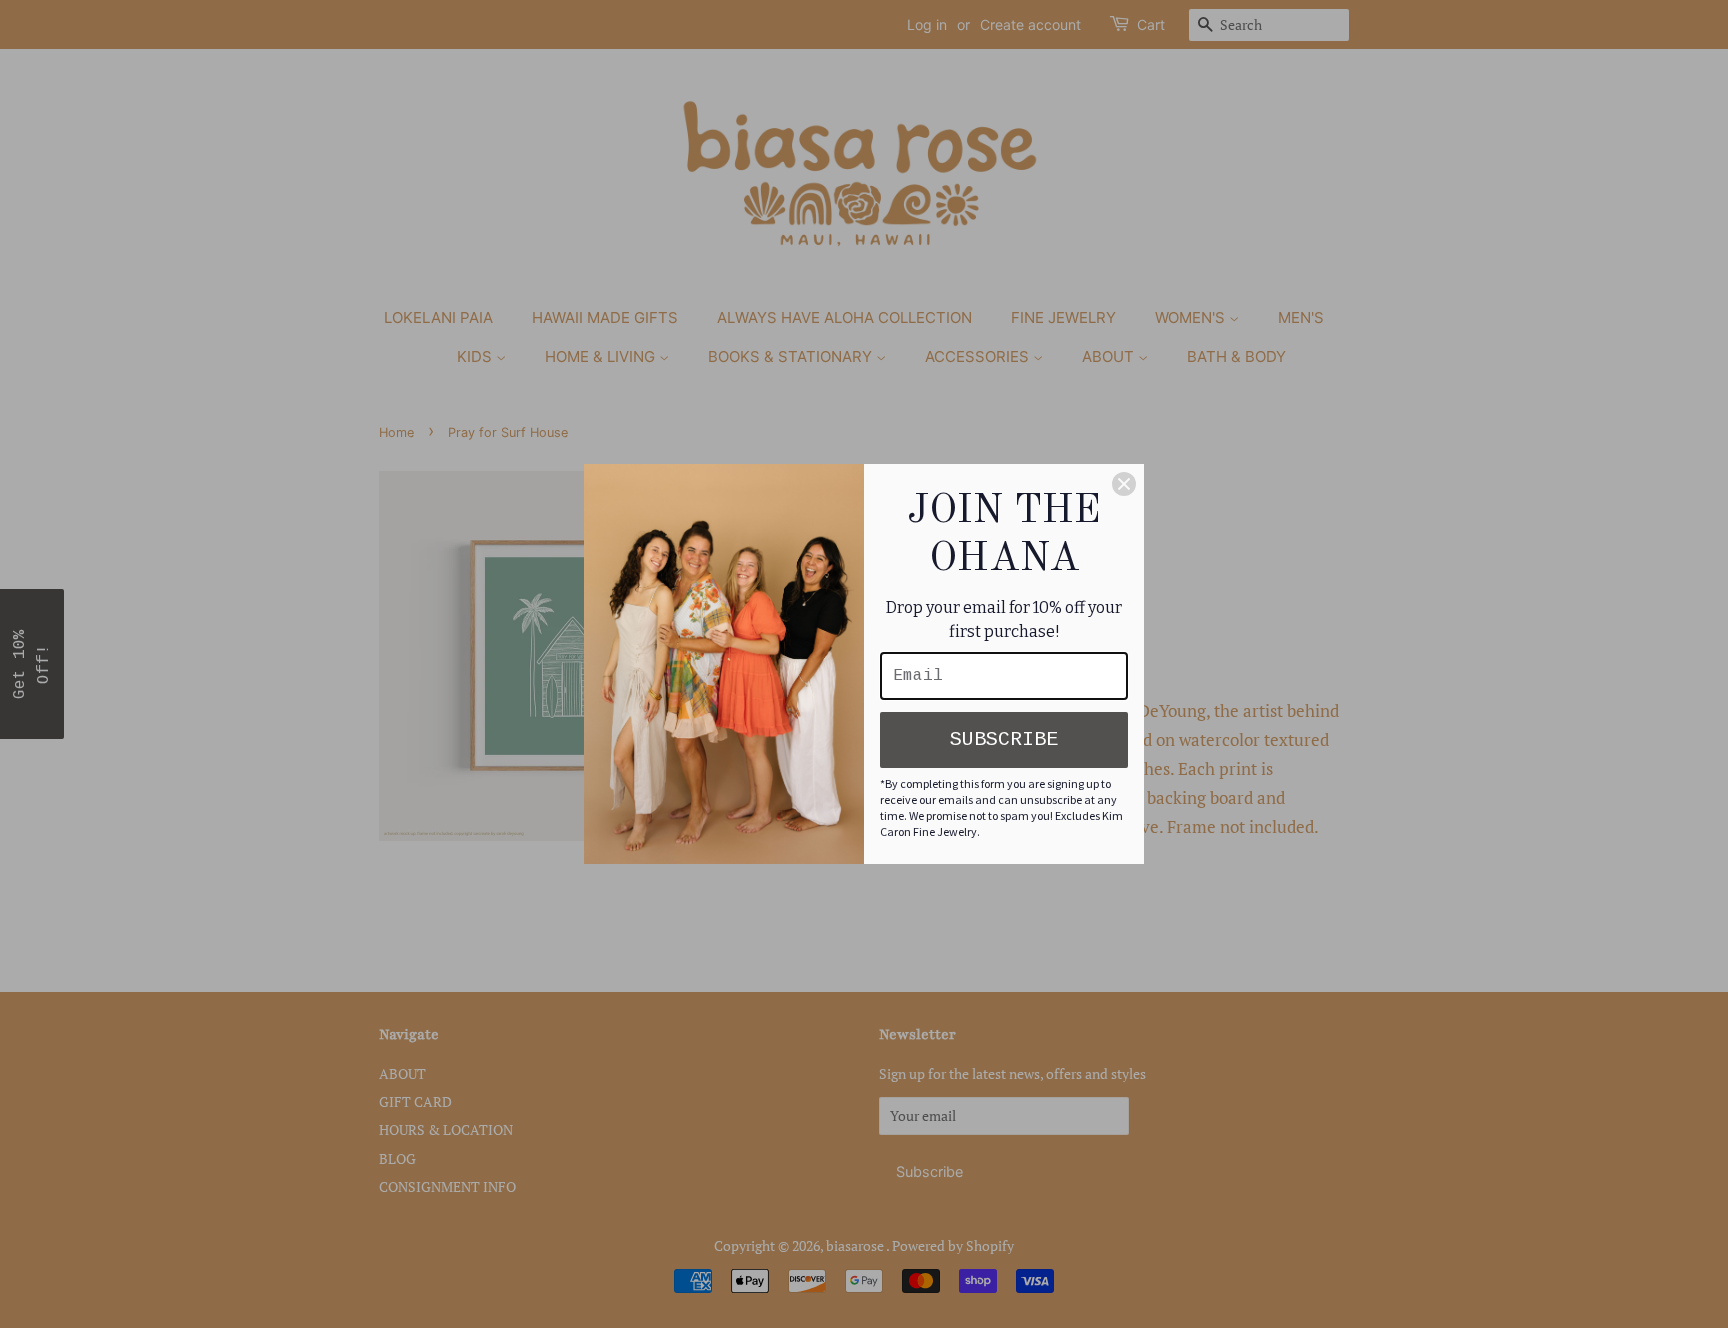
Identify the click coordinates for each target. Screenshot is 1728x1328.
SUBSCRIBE (1004, 739)
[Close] (1124, 484)
